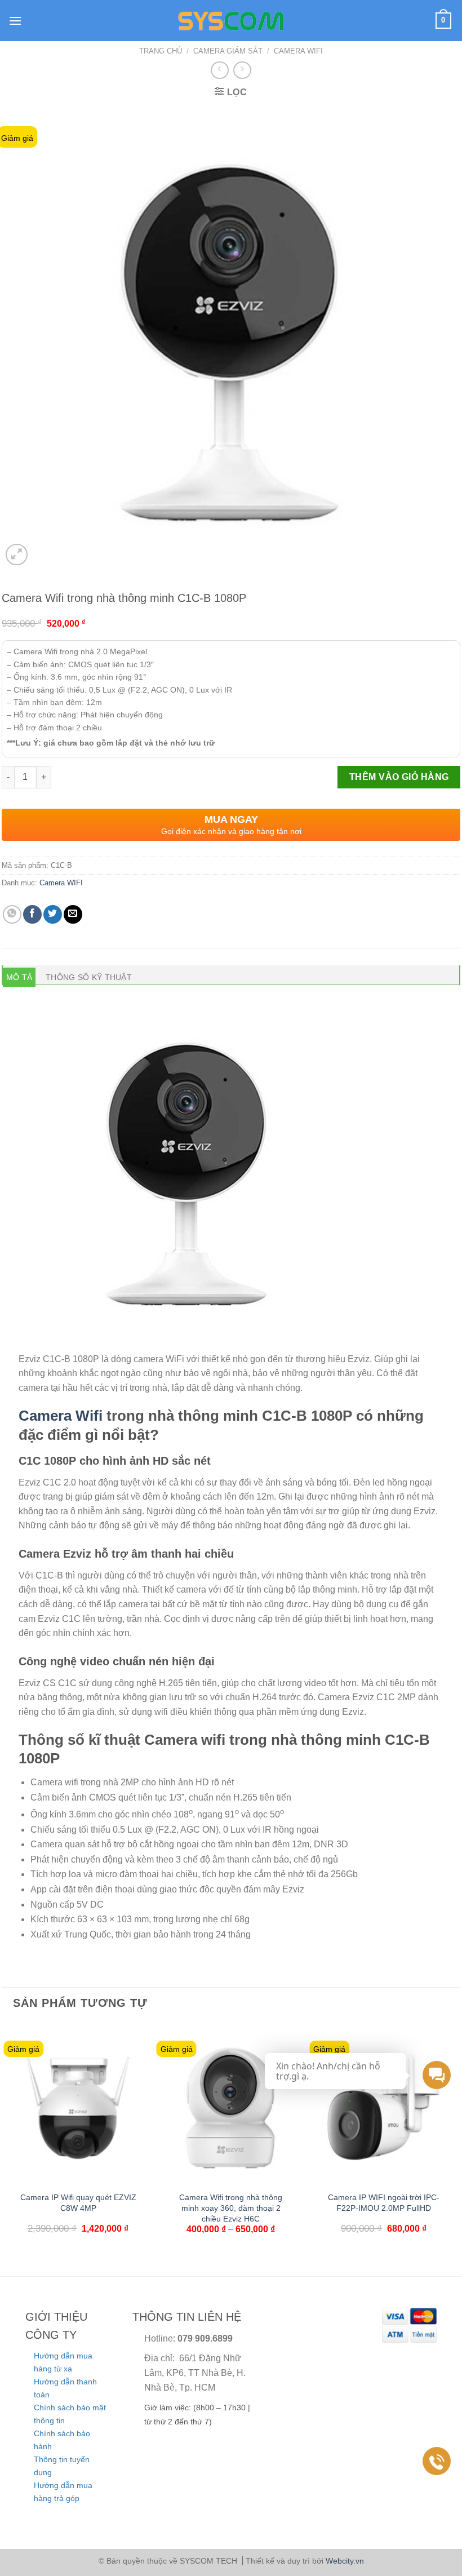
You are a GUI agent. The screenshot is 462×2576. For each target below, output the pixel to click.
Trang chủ (161, 51)
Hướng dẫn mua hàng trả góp (63, 2491)
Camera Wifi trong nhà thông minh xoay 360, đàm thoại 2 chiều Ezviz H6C (231, 2208)
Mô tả (19, 977)
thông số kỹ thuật (89, 977)
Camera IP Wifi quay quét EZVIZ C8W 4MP (78, 2203)
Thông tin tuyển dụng (62, 2466)
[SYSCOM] (231, 21)
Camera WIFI (298, 51)
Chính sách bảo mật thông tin (70, 2414)
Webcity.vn (345, 2561)
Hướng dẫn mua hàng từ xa (63, 2362)
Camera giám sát (228, 51)
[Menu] (15, 21)
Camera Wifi (61, 1416)
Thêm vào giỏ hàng (399, 777)
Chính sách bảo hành (62, 2440)
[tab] (19, 977)
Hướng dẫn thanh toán (65, 2388)
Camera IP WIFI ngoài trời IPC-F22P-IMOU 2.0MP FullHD (384, 2203)
